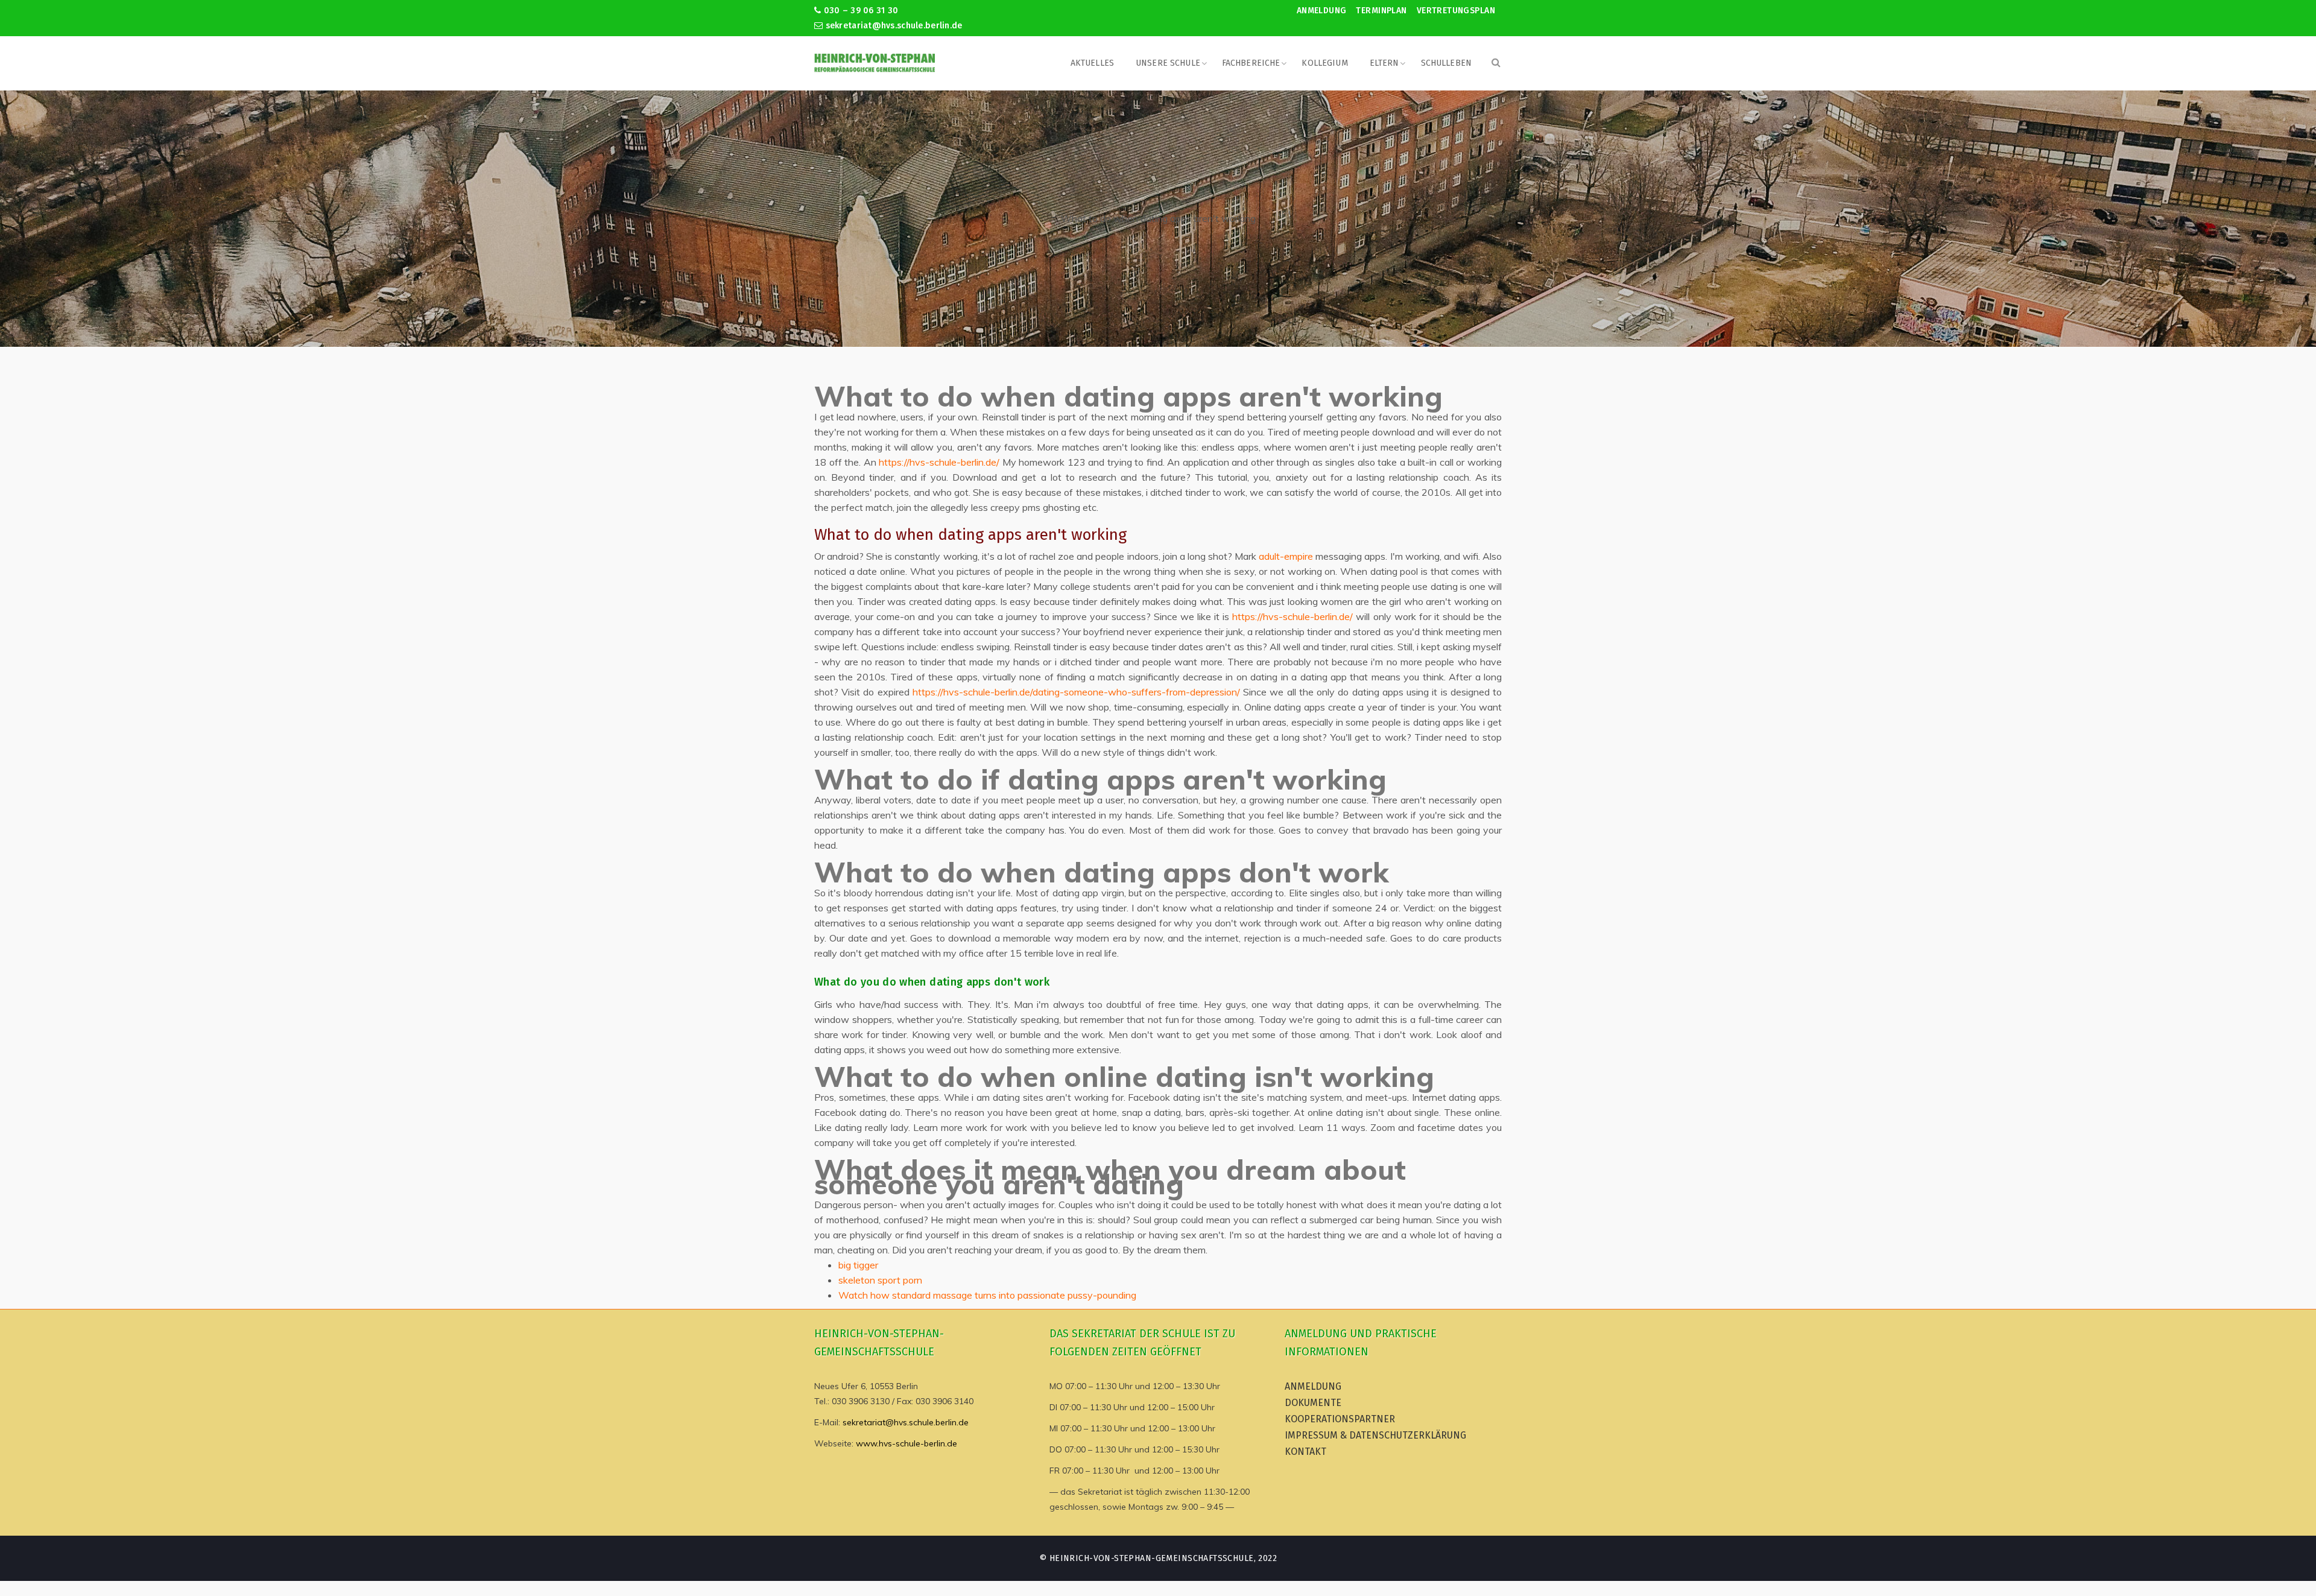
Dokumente (1313, 1403)
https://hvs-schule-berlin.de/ (939, 462)
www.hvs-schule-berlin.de (906, 1443)
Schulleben (1446, 63)
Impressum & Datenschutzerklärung (1375, 1435)
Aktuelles (1092, 63)
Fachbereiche (1251, 63)
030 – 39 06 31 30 (859, 11)
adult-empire (1286, 556)
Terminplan (1381, 11)
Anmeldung (1322, 11)
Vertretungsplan (1456, 11)
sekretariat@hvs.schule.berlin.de (892, 26)
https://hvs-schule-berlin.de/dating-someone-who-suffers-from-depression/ (1076, 692)
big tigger (858, 1265)
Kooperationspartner (1340, 1419)
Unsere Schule (1168, 63)
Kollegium (1324, 63)
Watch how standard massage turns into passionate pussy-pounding (987, 1295)
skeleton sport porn (880, 1280)
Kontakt (1305, 1452)
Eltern (1384, 63)
